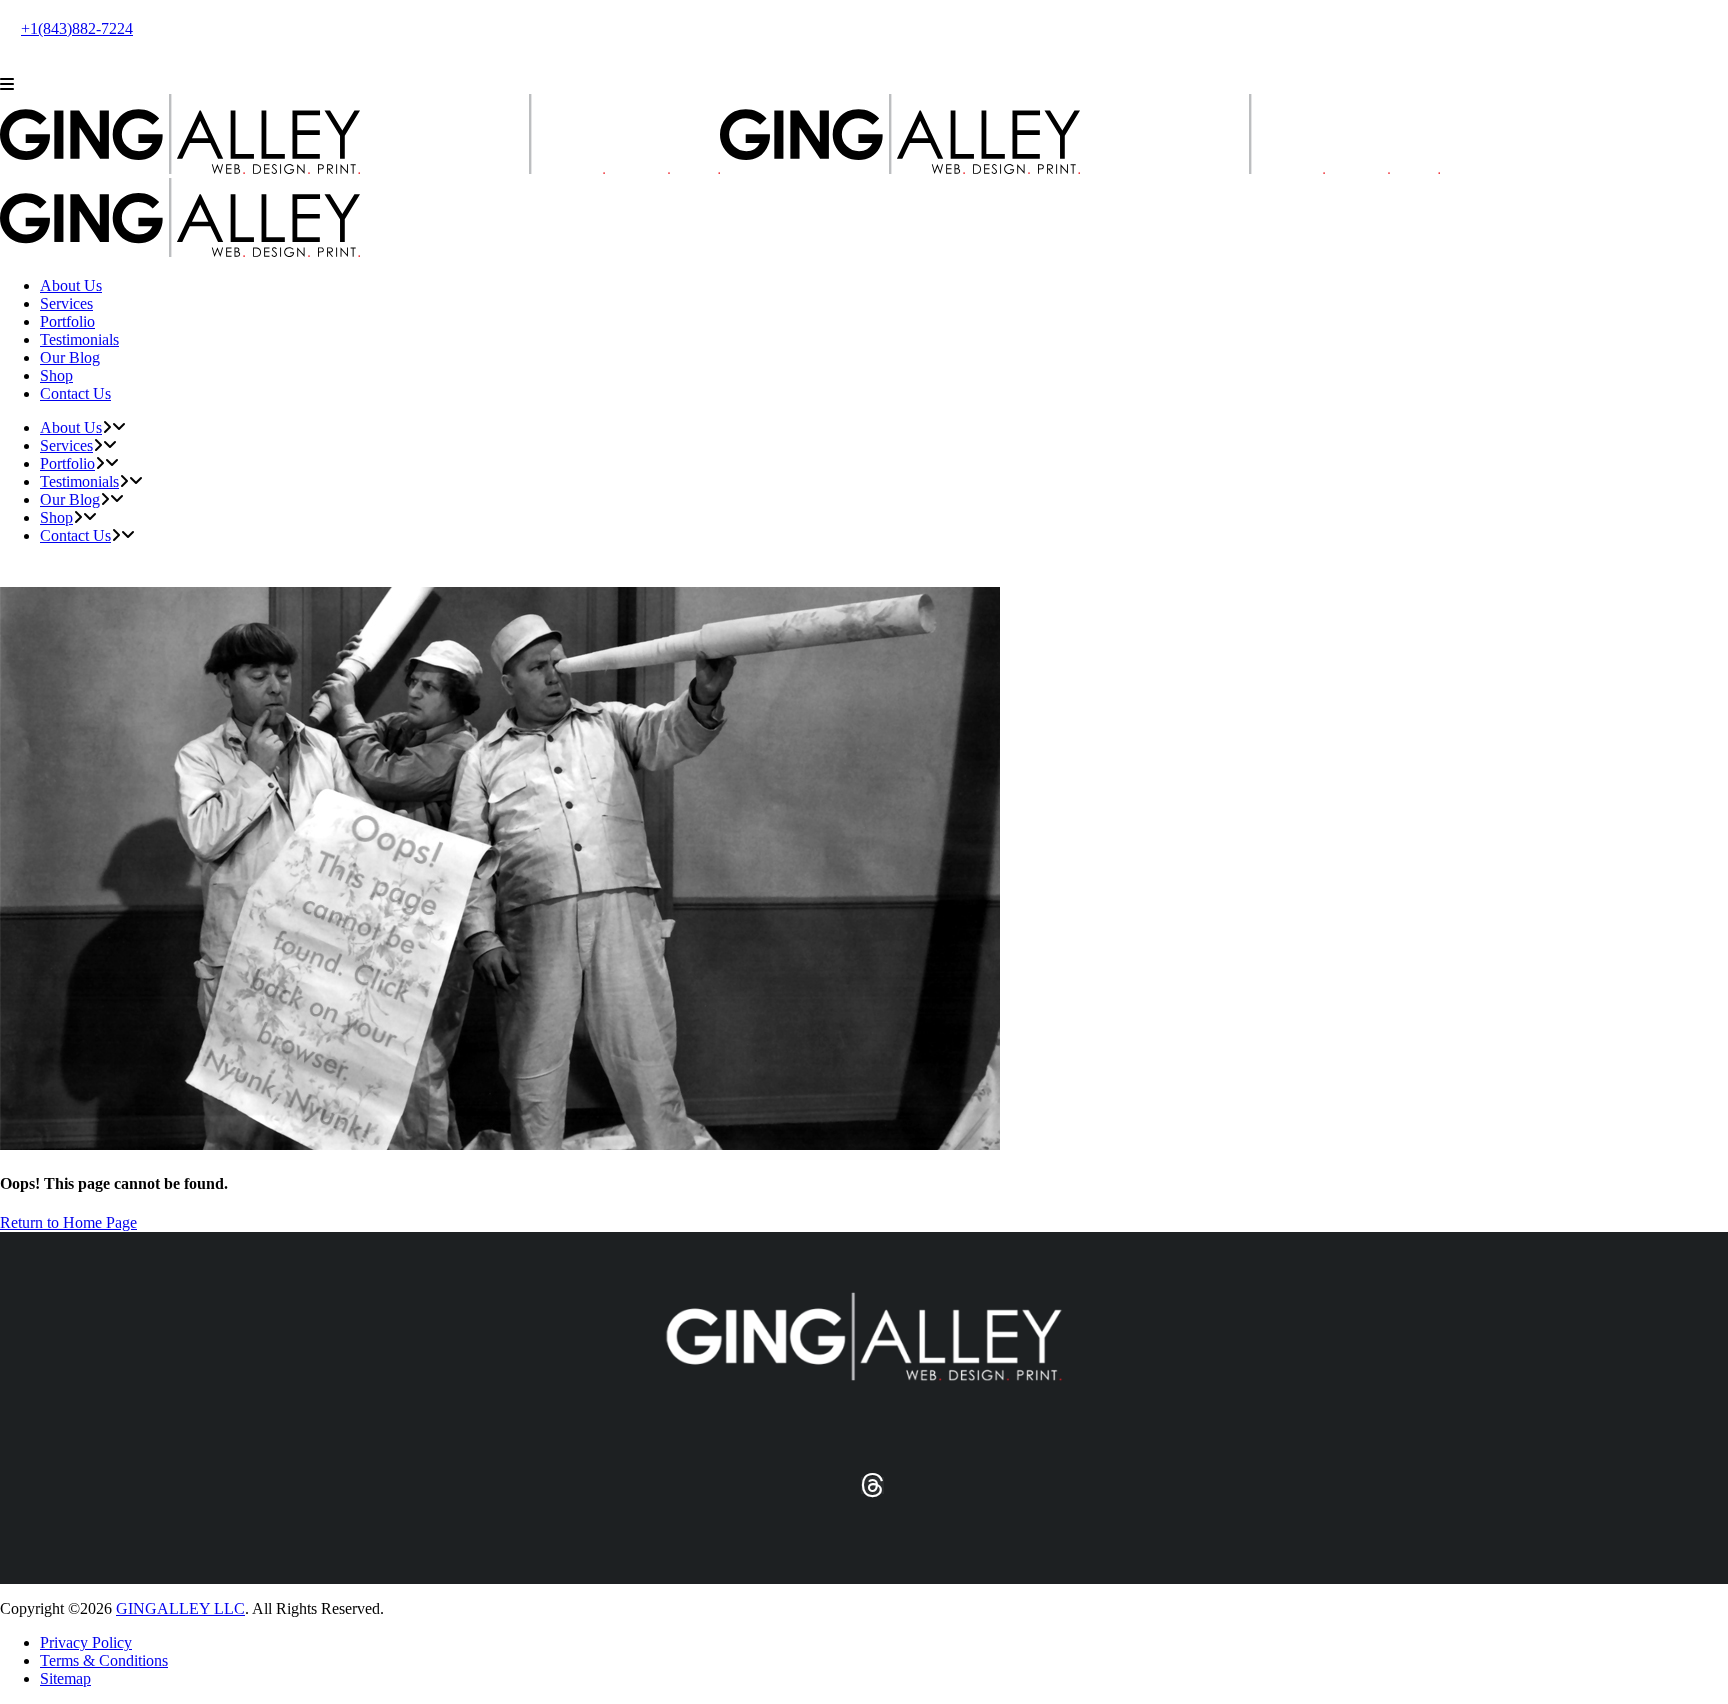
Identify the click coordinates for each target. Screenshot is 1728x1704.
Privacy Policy (86, 1642)
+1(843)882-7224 (77, 28)
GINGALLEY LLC (180, 1608)
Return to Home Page (68, 1222)
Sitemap (65, 1678)
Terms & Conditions (104, 1660)
